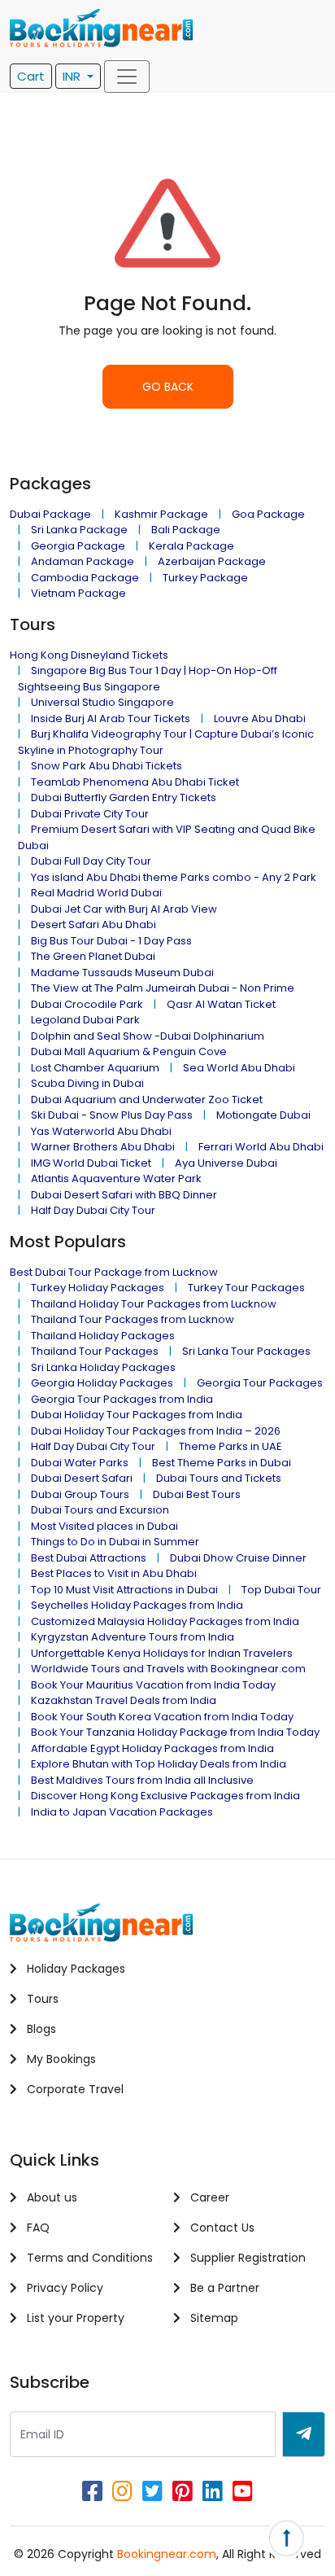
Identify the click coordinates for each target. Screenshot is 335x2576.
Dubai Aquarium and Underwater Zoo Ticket (147, 1100)
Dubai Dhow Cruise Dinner (238, 1558)
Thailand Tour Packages (95, 1351)
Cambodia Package (85, 578)
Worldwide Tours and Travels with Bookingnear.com (168, 1669)
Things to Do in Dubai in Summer (115, 1542)
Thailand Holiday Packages (103, 1336)
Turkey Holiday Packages (98, 1288)
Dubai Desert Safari (82, 1478)
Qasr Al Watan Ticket (221, 1004)
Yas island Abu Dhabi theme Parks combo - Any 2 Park (174, 877)
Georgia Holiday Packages (102, 1383)
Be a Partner (223, 2288)
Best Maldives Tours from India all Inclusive (142, 1780)
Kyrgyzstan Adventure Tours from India (133, 1637)
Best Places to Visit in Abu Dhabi (114, 1573)
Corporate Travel (74, 2089)
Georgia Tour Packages (260, 1383)
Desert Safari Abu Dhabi (94, 924)
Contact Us (221, 2228)
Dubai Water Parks (80, 1463)
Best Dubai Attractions (89, 1558)
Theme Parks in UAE (231, 1446)
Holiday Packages (74, 1969)
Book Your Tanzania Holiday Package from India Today (175, 1732)
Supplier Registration (246, 2258)
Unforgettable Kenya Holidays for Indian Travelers (162, 1653)
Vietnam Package (78, 593)
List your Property (74, 2318)
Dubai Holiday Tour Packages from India (137, 1415)
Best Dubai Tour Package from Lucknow (114, 1272)
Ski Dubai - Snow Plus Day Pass (112, 1115)
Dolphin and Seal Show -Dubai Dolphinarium (148, 1036)
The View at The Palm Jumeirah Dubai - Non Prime (163, 988)
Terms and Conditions (88, 2258)
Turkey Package (205, 578)
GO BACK (168, 387)
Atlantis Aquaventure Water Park (116, 1178)
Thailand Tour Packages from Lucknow (133, 1319)
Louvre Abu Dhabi (260, 718)
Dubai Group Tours (80, 1494)
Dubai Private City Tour (90, 814)
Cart (31, 76)
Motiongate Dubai (263, 1115)
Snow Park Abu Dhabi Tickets (107, 766)
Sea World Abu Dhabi (239, 1068)
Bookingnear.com (167, 2554)
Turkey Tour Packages (246, 1288)
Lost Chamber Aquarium (95, 1068)
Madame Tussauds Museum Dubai (122, 973)
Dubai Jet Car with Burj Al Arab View (124, 909)
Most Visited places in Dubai (104, 1526)
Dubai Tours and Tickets (219, 1478)
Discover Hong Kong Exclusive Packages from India (165, 1796)
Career (208, 2197)
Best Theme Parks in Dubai (222, 1463)
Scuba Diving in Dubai (87, 1083)
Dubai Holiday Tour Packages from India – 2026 (156, 1431)
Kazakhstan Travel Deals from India (124, 1700)
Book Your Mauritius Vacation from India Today (153, 1685)
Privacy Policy (63, 2288)
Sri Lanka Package (79, 530)
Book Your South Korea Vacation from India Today (162, 1717)
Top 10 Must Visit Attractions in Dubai (124, 1590)
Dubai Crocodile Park (87, 1004)
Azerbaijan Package (212, 561)
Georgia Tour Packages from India (122, 1399)
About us (50, 2197)
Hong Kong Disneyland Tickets (89, 655)
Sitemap (213, 2318)
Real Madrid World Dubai (96, 893)
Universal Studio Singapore (102, 702)
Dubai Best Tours (197, 1494)
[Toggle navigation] (127, 77)
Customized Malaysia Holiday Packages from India (165, 1621)
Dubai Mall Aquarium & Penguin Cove (129, 1051)
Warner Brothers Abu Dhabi (103, 1147)
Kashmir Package (161, 514)
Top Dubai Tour (281, 1590)
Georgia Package (78, 546)
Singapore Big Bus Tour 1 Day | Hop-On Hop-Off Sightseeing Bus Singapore (148, 679)
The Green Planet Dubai (93, 956)
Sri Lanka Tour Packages (246, 1351)
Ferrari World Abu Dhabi (261, 1147)
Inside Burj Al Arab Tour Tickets (111, 718)
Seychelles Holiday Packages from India (137, 1605)
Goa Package (268, 514)
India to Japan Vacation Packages (122, 1812)
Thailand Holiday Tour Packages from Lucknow (154, 1304)
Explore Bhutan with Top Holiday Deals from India (159, 1764)
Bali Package (186, 530)
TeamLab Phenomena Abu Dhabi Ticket (135, 782)
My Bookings (60, 2059)
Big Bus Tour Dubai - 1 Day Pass (111, 941)
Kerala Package (191, 546)
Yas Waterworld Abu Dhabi (101, 1131)
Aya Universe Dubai (226, 1163)
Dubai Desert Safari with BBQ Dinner (124, 1195)
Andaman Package (83, 561)
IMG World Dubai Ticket (91, 1163)
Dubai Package (50, 514)
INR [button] (73, 76)
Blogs (40, 2029)
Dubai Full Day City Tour (91, 861)
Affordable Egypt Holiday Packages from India (152, 1748)
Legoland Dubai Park (85, 1020)
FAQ (37, 2228)
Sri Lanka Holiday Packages (103, 1367)
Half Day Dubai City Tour (93, 1210)
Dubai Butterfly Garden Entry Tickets (124, 797)
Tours (41, 1999)
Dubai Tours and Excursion (100, 1510)
